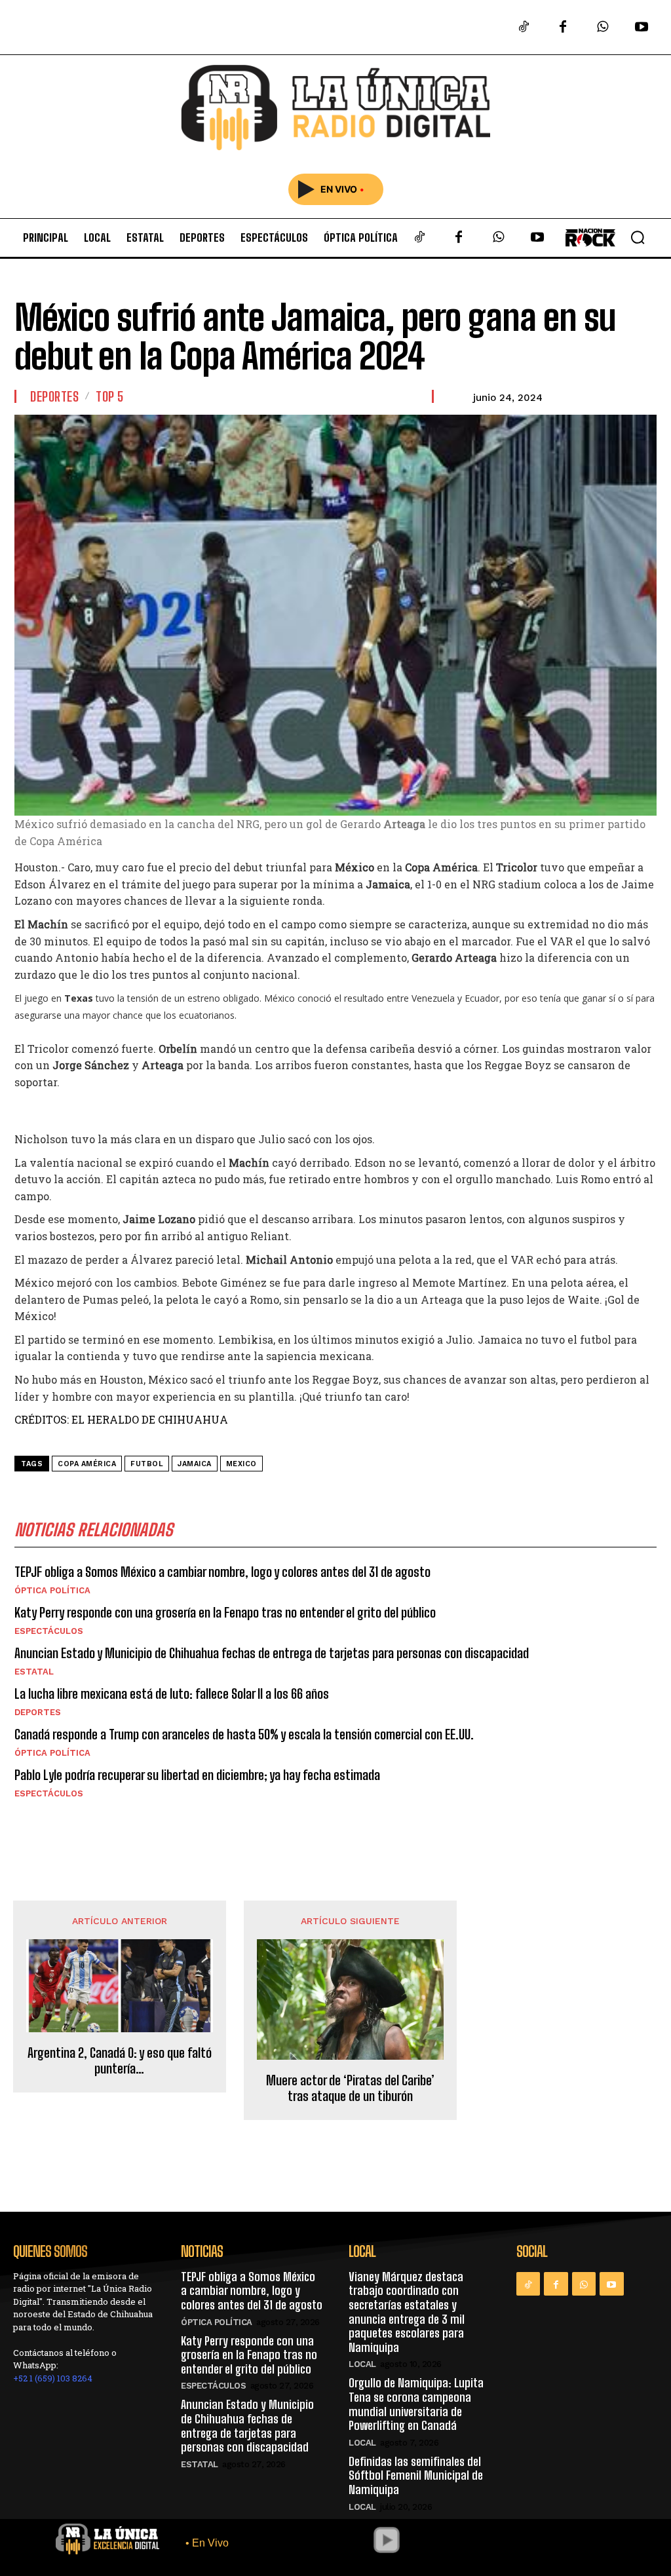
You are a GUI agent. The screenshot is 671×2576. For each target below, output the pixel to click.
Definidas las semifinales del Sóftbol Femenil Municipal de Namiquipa (416, 2475)
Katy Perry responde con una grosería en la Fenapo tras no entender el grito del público (225, 1612)
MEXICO (241, 1464)
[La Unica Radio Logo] (335, 108)
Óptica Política (52, 1590)
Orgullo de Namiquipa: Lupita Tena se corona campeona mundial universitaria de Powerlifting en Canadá (416, 2404)
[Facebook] (563, 28)
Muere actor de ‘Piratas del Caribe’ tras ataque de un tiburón (350, 2088)
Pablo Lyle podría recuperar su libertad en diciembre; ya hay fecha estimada (197, 1775)
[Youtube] (642, 28)
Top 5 (110, 396)
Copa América (87, 1464)
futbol (147, 1464)
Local (362, 2364)
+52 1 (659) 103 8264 (53, 2378)
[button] (638, 237)
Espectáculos (49, 1631)
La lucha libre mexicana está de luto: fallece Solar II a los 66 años (172, 1694)
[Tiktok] (524, 28)
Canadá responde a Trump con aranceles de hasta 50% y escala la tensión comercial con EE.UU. (244, 1734)
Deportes (54, 396)
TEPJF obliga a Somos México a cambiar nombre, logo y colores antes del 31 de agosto (222, 1572)
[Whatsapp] (602, 28)
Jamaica (195, 1464)
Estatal (34, 1672)
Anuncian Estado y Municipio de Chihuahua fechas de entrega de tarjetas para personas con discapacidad (272, 1653)
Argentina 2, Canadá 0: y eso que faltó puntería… (120, 2060)
